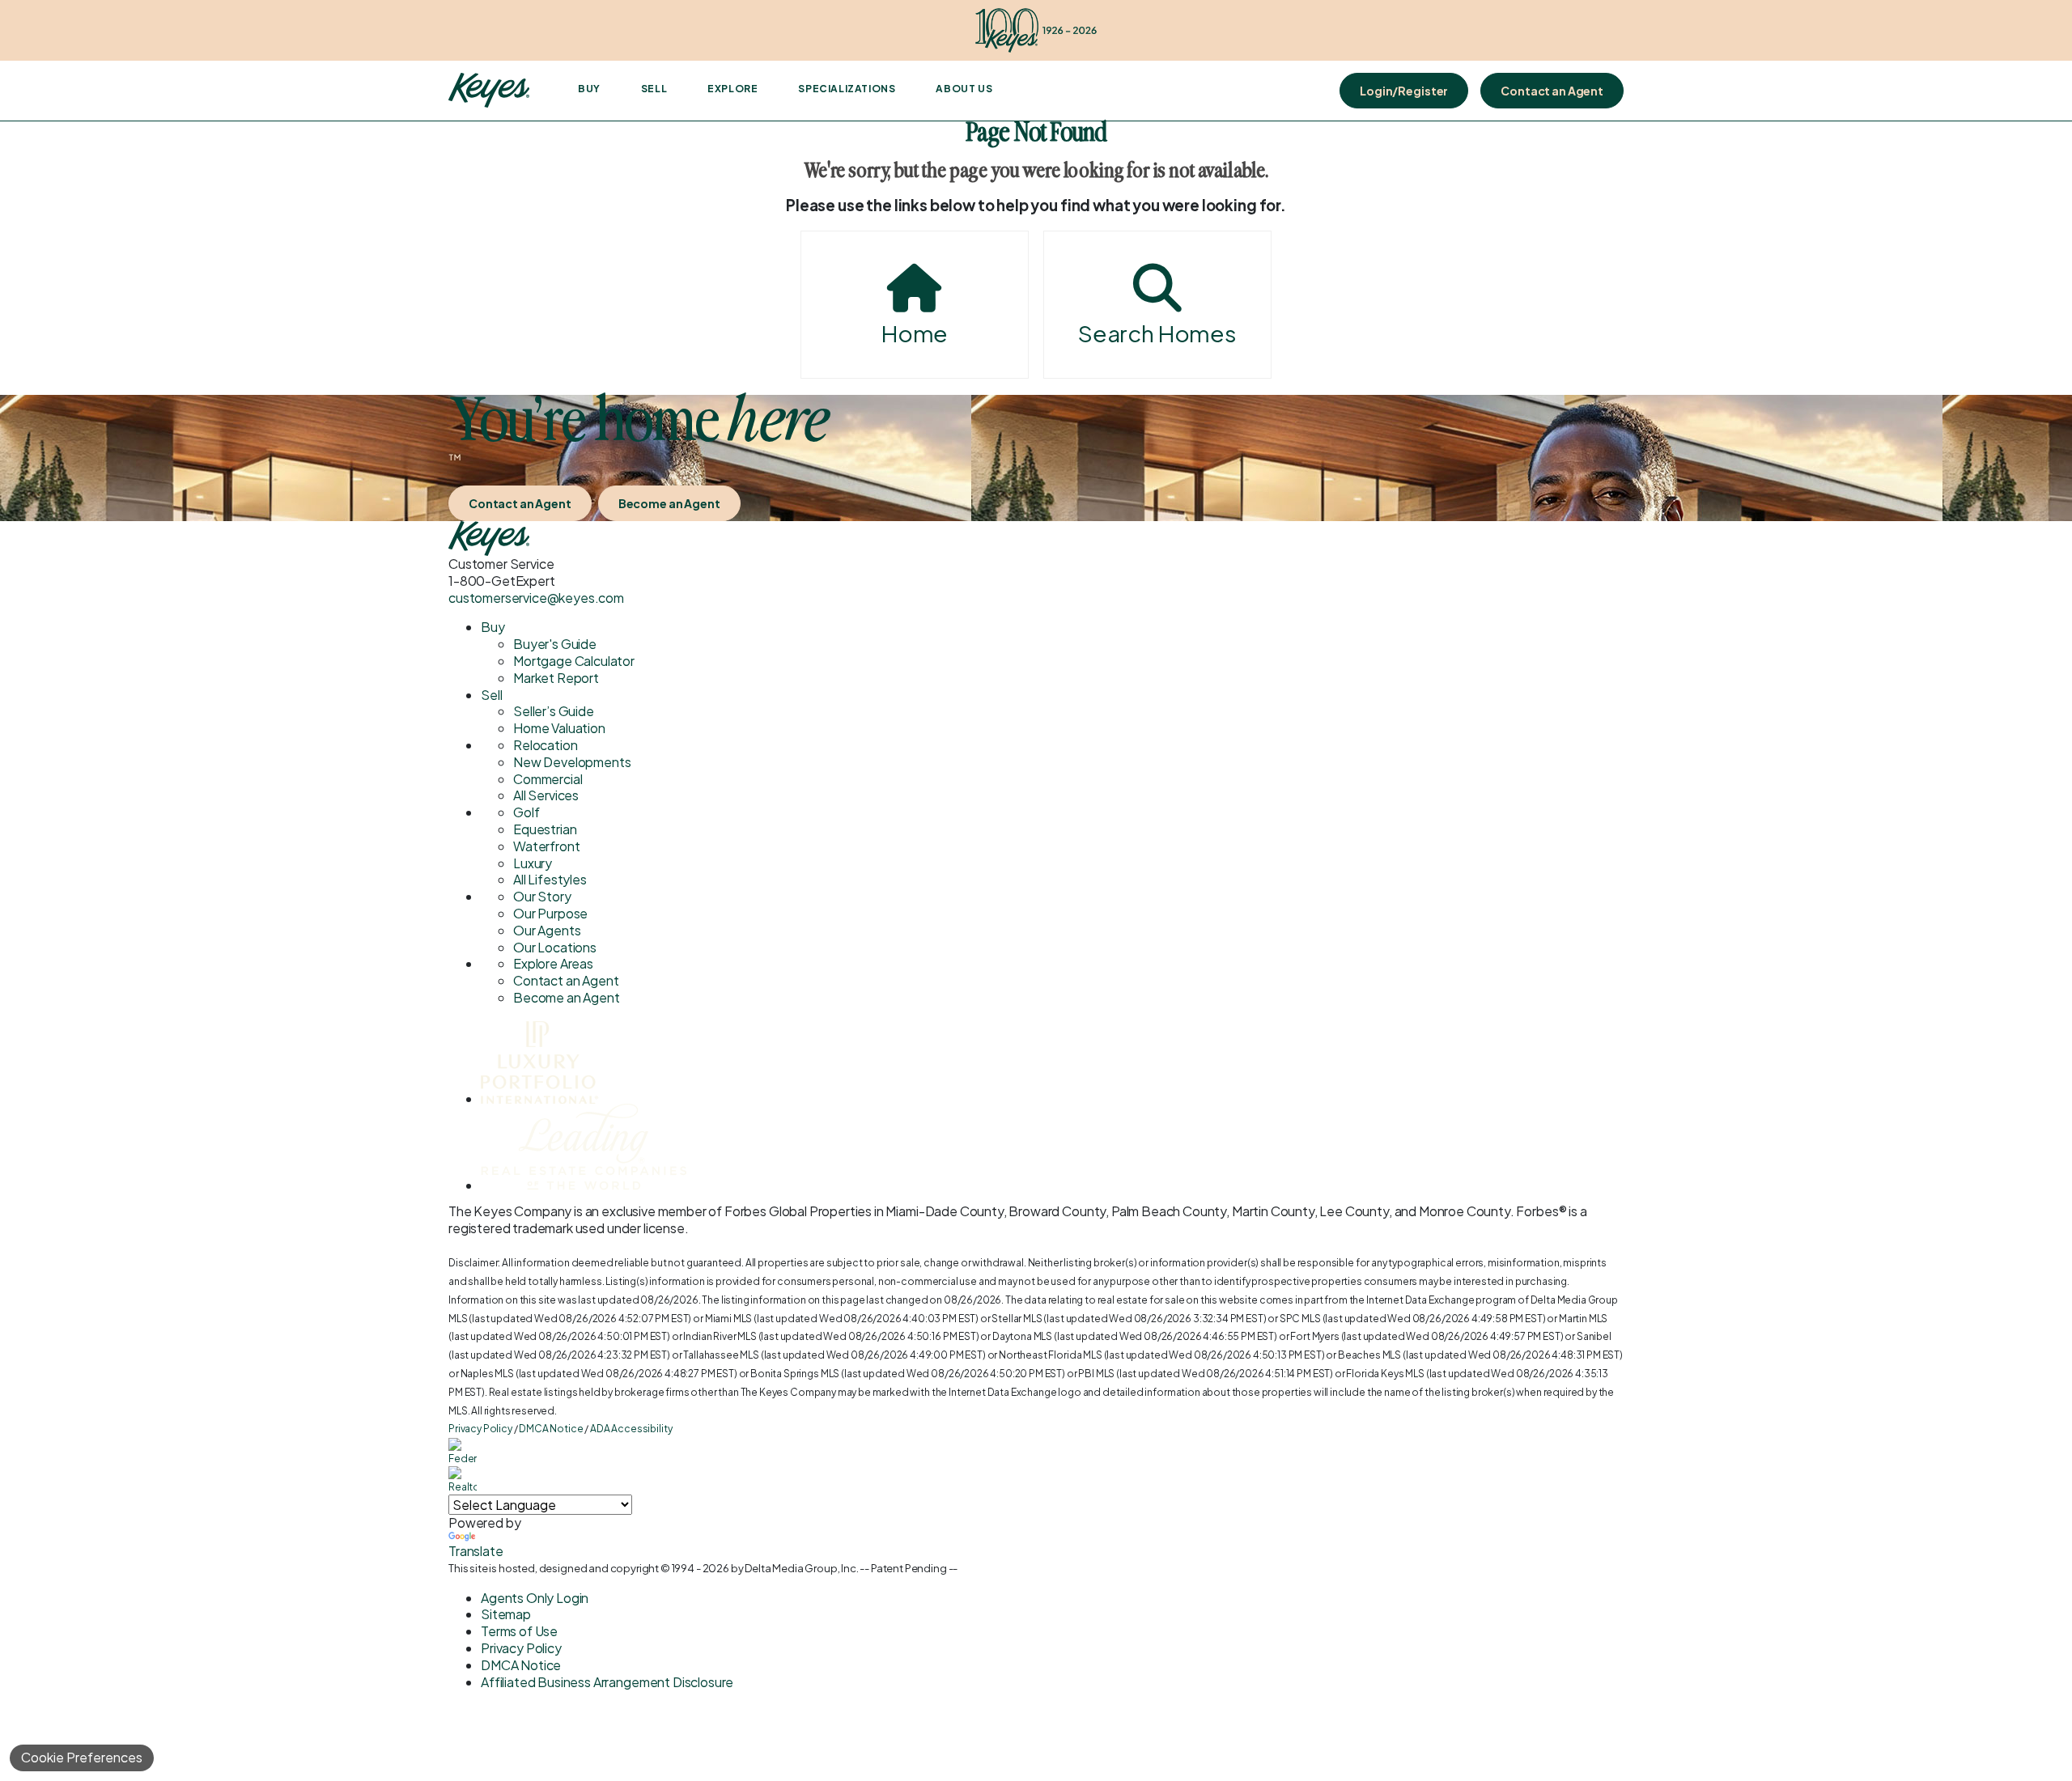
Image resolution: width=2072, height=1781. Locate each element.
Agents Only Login (535, 1598)
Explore (732, 89)
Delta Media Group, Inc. (801, 1568)
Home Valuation (559, 728)
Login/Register (1404, 91)
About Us (964, 89)
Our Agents (547, 930)
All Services (546, 795)
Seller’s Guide (554, 711)
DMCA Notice (551, 1429)
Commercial (548, 779)
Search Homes (1157, 333)
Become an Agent (669, 503)
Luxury (533, 863)
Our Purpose (550, 913)
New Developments (572, 762)
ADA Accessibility (631, 1429)
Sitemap (506, 1614)
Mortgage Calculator (574, 661)
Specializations (847, 89)
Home (915, 333)
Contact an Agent (1552, 91)
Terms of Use (519, 1631)
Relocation (545, 745)
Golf (526, 812)
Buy (589, 89)
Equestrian (545, 829)
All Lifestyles (550, 879)
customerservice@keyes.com (536, 598)
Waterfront (546, 846)
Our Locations (555, 947)
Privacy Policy (480, 1429)
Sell (654, 89)
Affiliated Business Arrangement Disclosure (607, 1682)
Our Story (542, 896)
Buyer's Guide (555, 644)
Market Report (556, 678)
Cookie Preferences (82, 1757)
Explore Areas (553, 963)
